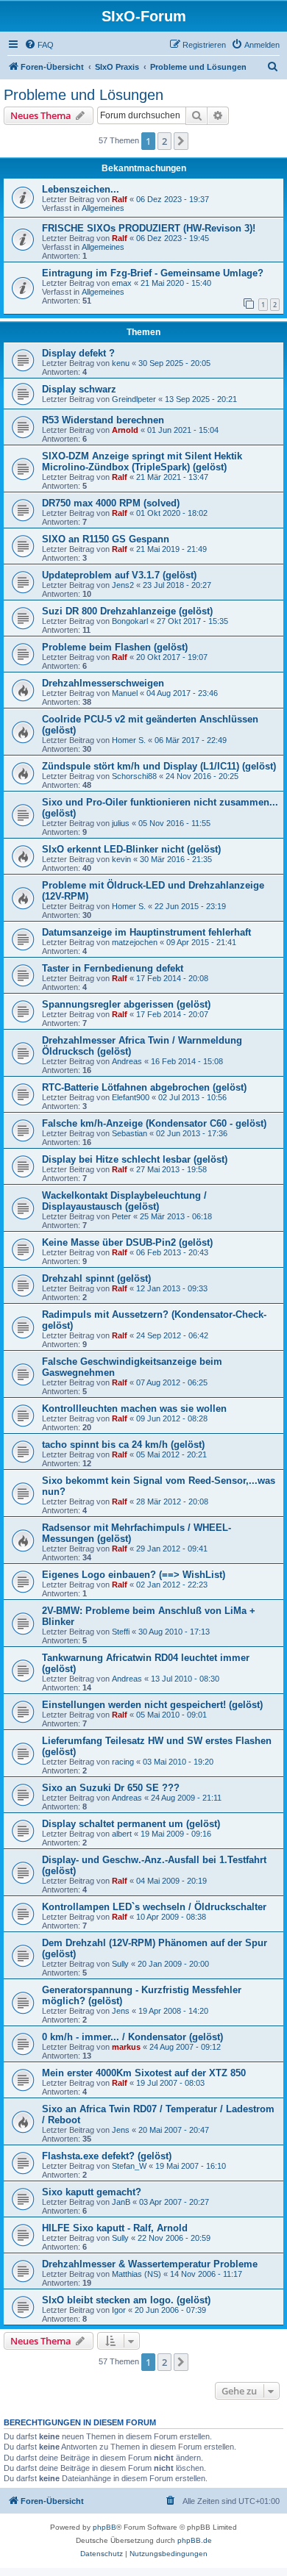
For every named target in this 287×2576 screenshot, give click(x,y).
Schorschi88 (134, 776)
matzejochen (135, 942)
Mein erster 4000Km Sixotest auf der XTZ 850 (144, 2073)
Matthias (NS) (137, 2274)
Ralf (120, 199)
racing (123, 1762)
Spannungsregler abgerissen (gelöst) (126, 1004)
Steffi (121, 1632)
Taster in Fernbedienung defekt (113, 968)
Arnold (125, 430)
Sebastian (130, 1133)
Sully (120, 1964)
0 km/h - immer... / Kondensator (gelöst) (132, 2037)
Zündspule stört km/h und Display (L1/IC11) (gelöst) (159, 766)
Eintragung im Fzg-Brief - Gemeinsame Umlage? (153, 273)
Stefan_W (129, 2166)
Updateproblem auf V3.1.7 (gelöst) (119, 575)
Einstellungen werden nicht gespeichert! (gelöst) (152, 1705)
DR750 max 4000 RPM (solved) (111, 503)
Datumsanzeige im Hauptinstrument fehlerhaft (146, 932)
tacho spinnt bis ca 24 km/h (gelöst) (123, 1445)
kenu (121, 363)
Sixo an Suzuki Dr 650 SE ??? (111, 1788)
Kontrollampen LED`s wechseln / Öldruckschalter (154, 1907)
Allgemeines (103, 208)
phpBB (104, 2527)
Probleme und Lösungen (84, 95)
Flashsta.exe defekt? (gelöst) (107, 2156)
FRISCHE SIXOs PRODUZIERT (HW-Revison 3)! (149, 228)
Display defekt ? (78, 353)
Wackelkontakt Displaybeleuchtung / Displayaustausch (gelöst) (124, 1201)
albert (122, 1834)
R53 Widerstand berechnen (103, 420)
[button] (181, 141)
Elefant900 (131, 1097)
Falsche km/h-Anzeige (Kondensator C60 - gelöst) (154, 1123)
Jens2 (123, 585)
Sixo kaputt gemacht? (92, 2192)
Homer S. (129, 740)
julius (121, 823)
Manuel (125, 693)
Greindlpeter (134, 399)
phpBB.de (195, 2540)
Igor (119, 2310)
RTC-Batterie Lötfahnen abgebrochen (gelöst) (144, 1087)
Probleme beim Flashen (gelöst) (115, 647)
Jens (121, 2011)
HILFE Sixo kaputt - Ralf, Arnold (115, 2228)
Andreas (127, 1061)
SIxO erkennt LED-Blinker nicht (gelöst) (131, 849)
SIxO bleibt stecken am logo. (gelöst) (126, 2300)
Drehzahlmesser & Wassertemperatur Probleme (150, 2264)
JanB (121, 2202)
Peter (121, 1216)
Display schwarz (79, 389)
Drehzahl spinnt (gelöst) (96, 1278)
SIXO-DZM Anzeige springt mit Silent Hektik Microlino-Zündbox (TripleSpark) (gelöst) (142, 462)
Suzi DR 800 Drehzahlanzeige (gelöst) (127, 611)
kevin (121, 859)
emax (122, 283)
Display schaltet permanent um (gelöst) (131, 1824)
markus (126, 2047)
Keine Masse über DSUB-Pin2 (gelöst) (127, 1242)
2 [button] (164, 141)
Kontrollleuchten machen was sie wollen (134, 1409)
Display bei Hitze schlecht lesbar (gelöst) (135, 1159)
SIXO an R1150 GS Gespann (106, 539)
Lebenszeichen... (81, 189)
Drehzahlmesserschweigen (103, 683)
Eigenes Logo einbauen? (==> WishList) (134, 1575)
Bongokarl (130, 621)
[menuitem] (39, 45)
